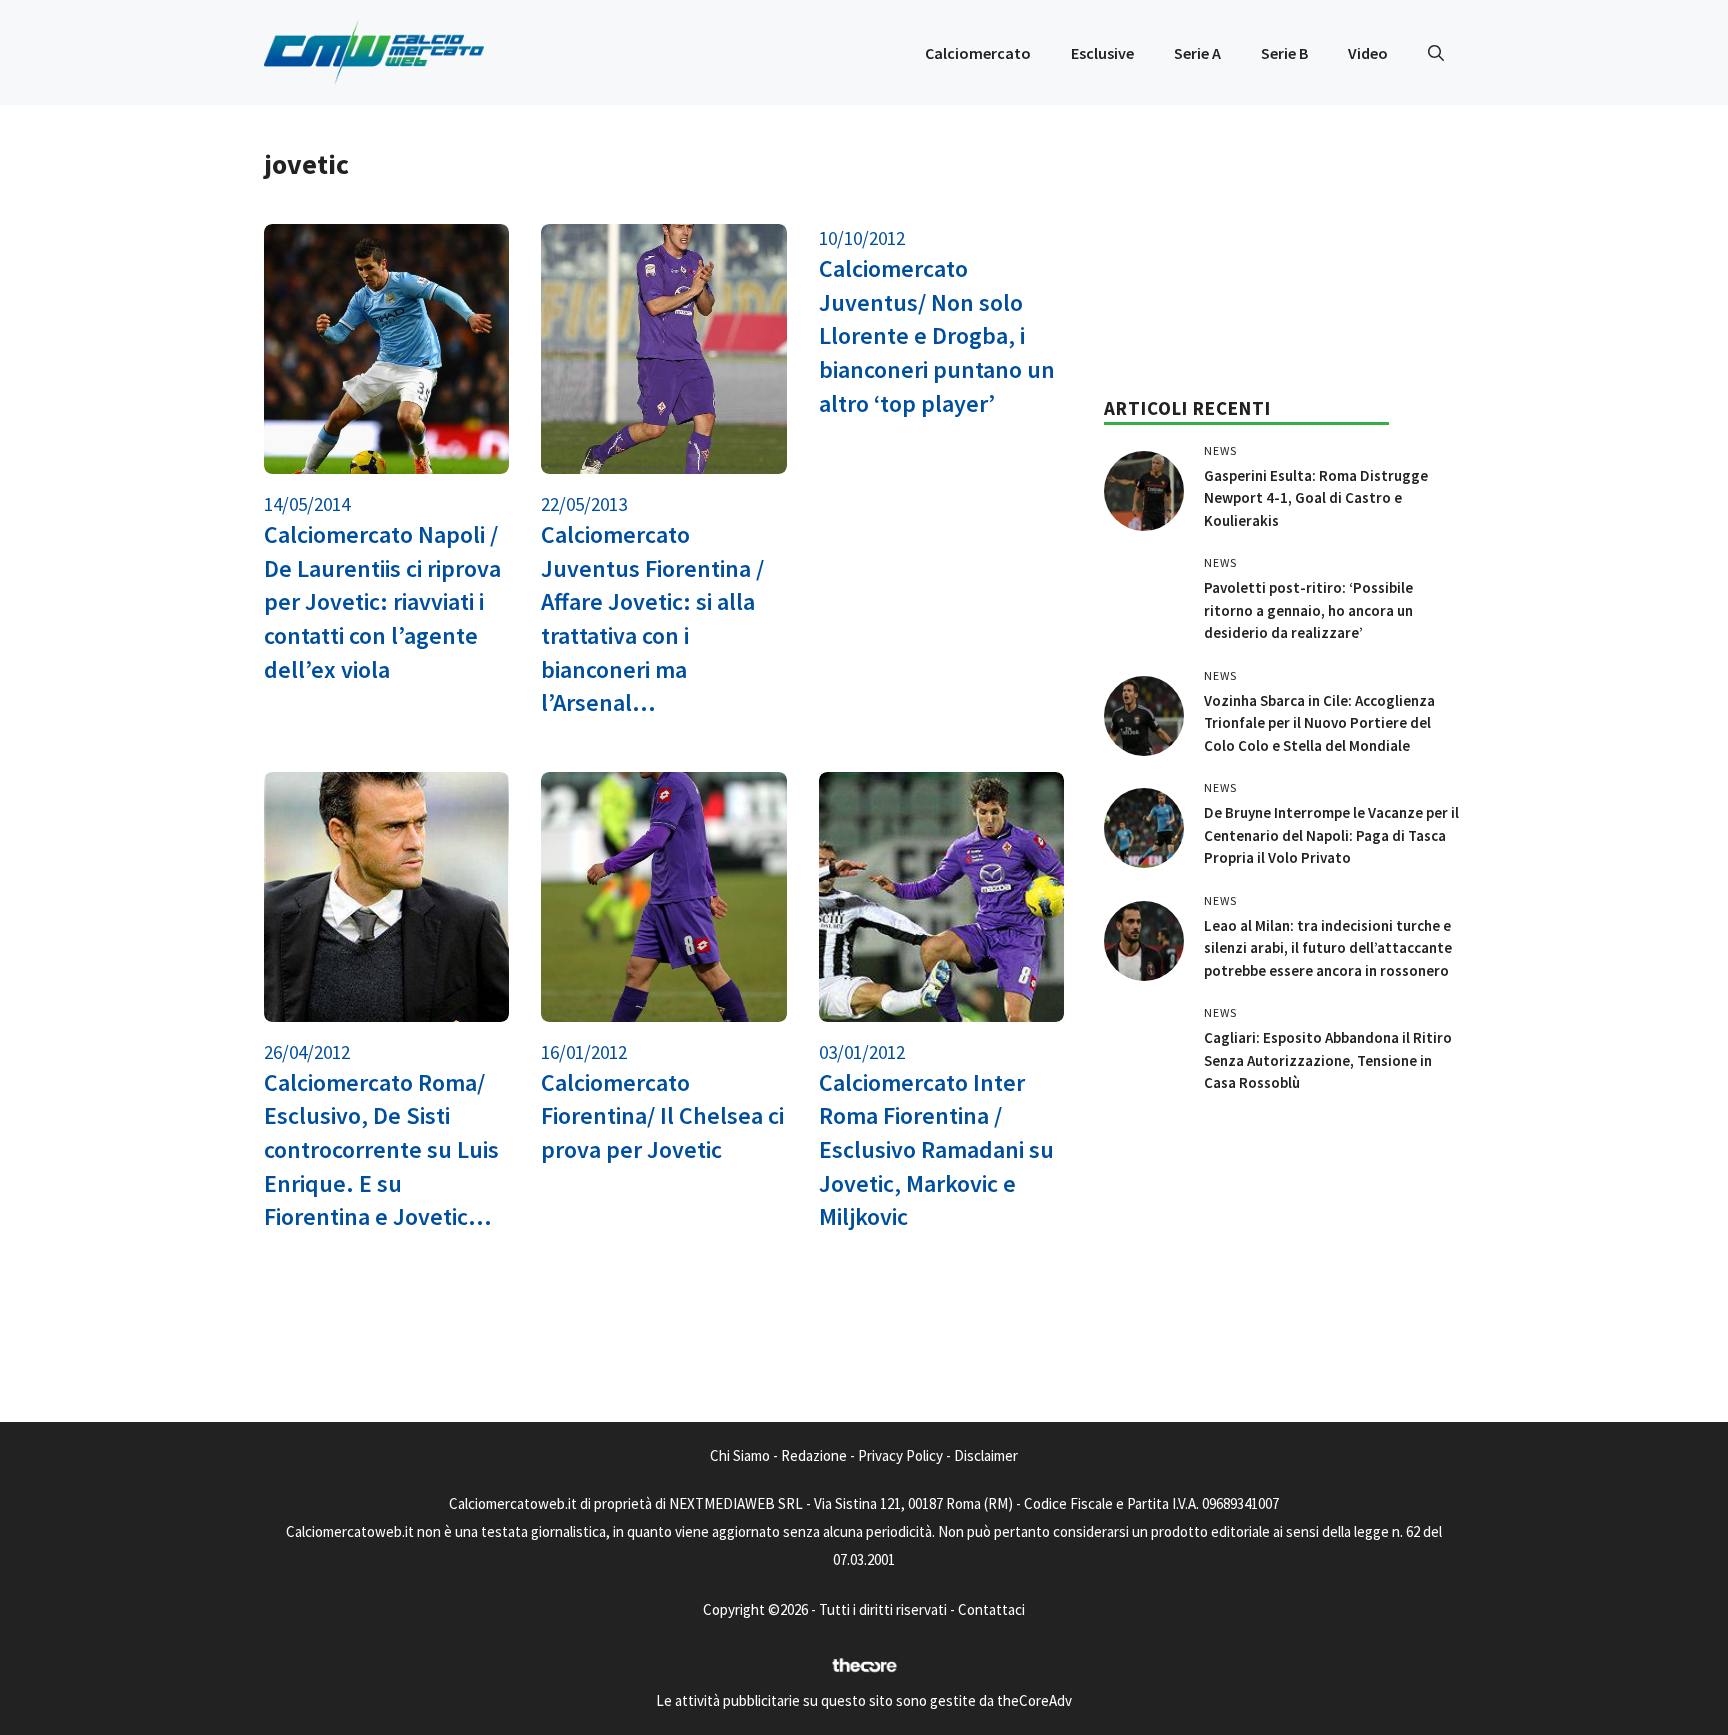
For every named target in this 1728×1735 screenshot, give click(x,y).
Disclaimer (986, 1455)
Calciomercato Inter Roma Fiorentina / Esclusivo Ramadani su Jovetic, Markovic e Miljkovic (936, 1149)
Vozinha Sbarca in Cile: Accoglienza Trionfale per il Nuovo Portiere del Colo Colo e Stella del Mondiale (1319, 723)
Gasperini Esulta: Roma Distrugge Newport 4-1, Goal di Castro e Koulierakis (1316, 498)
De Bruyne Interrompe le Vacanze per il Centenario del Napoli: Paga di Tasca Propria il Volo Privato (1331, 835)
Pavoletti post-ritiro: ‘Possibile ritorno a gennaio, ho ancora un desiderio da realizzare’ (1308, 610)
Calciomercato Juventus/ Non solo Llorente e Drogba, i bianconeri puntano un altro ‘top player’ (937, 335)
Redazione (814, 1455)
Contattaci (991, 1609)
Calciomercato (978, 53)
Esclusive (1102, 53)
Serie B (1284, 53)
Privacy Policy (900, 1455)
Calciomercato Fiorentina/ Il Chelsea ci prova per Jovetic (662, 1116)
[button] (1436, 53)
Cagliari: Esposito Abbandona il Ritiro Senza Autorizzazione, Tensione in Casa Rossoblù (1328, 1060)
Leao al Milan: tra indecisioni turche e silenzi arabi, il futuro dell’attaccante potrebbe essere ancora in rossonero (1328, 948)
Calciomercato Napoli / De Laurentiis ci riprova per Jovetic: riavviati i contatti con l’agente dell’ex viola (382, 601)
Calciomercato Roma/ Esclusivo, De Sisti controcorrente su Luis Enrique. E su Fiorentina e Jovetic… (381, 1149)
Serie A (1197, 53)
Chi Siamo (740, 1455)
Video (1368, 53)
